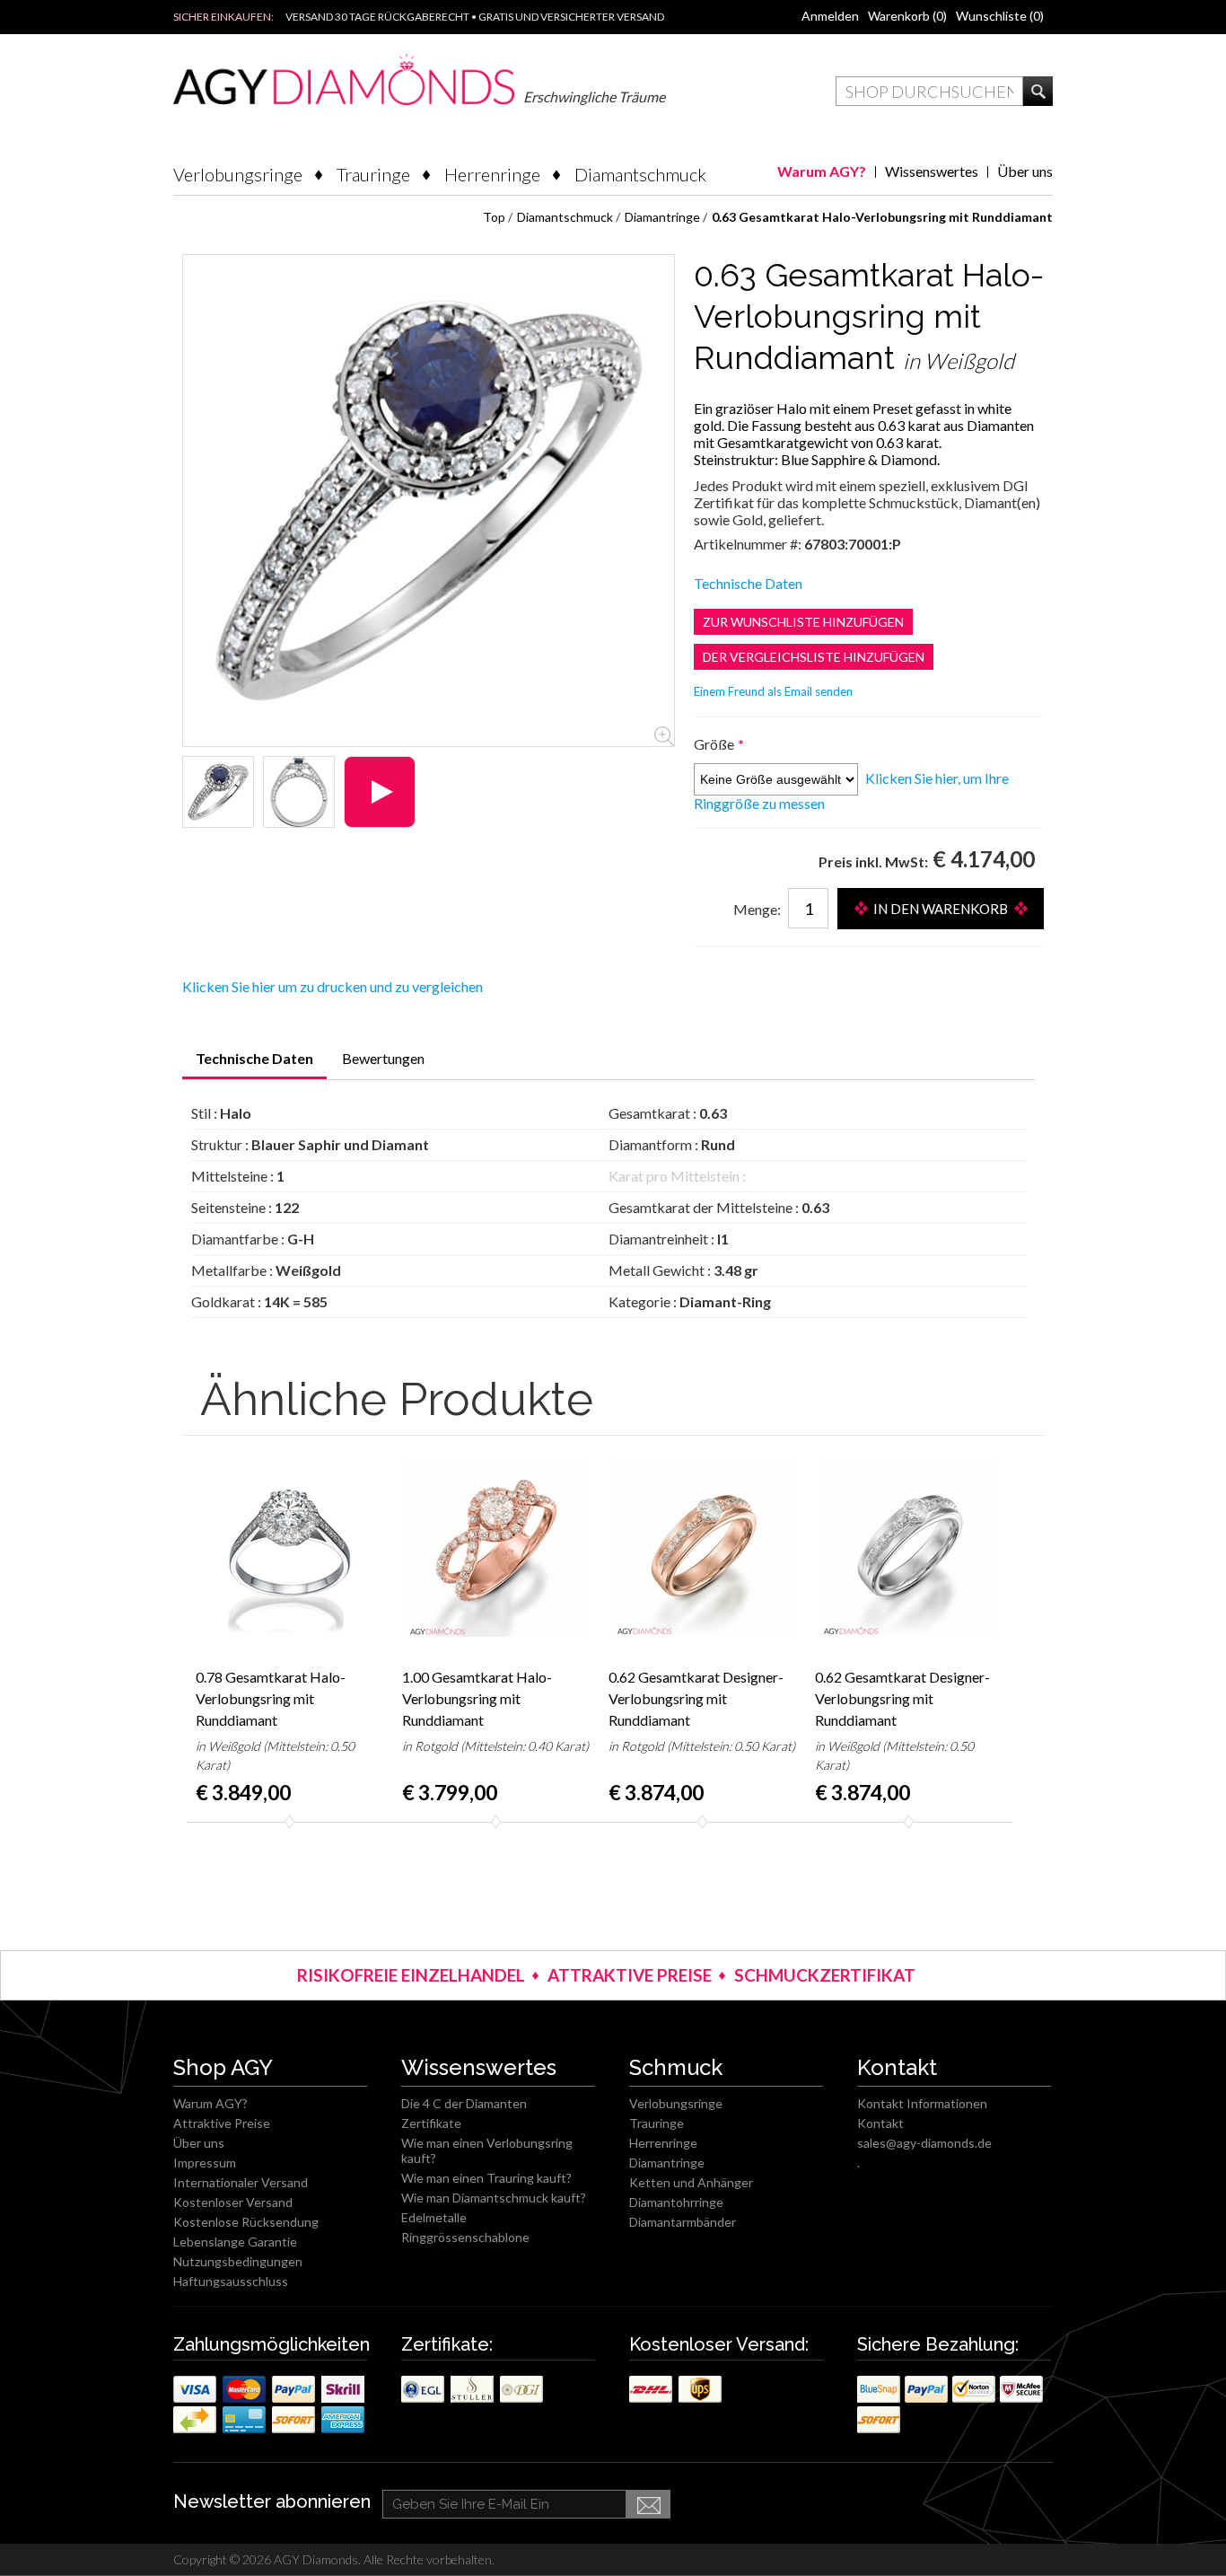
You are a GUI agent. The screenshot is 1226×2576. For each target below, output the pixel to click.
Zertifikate (431, 2123)
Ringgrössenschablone (465, 2237)
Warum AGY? (822, 171)
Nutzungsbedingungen (238, 2261)
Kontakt (880, 2123)
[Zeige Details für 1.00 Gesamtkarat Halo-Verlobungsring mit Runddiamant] (496, 1547)
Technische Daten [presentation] (254, 1058)
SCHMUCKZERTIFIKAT (825, 1975)
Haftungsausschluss (231, 2281)
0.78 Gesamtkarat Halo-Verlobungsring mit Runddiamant (271, 1698)
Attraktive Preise (222, 2123)
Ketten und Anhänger (691, 2182)
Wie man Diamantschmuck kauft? (494, 2198)
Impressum (205, 2163)
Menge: (757, 909)
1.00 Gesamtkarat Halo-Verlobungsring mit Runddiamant (477, 1698)
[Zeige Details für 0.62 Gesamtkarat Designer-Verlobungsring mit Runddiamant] (703, 1547)
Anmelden (830, 16)
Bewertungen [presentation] (383, 1058)
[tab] (254, 1064)
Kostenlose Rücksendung (246, 2222)
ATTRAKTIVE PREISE (630, 1975)
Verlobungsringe (238, 174)
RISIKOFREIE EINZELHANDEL (411, 1975)
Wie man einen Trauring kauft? (486, 2178)
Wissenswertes (932, 171)
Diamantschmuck (640, 174)
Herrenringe (492, 174)
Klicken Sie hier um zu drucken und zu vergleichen (333, 986)
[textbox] (929, 91)
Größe (715, 744)
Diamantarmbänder (683, 2222)
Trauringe (373, 174)
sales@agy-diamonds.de (924, 2143)
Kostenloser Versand (233, 2202)
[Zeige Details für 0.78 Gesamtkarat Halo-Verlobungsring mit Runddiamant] (290, 1547)
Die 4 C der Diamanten (464, 2103)
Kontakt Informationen (922, 2103)
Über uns (1025, 171)
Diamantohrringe (676, 2202)
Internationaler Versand (241, 2182)
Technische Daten (748, 583)
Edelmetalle (434, 2217)
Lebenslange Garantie (235, 2242)
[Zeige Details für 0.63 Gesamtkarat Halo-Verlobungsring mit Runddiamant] (218, 792)
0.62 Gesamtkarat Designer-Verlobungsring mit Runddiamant (696, 1698)
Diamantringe (667, 2163)
